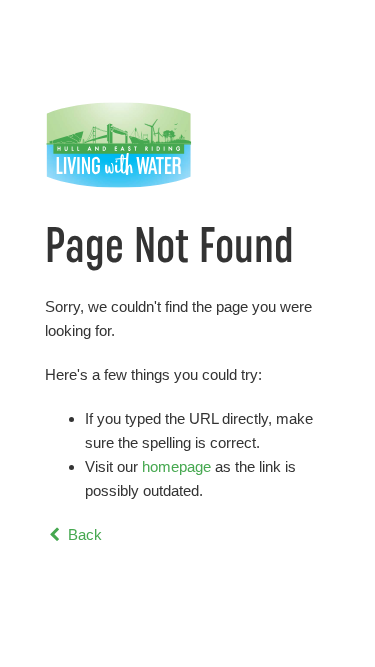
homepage (176, 466)
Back (83, 534)
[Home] (187, 145)
